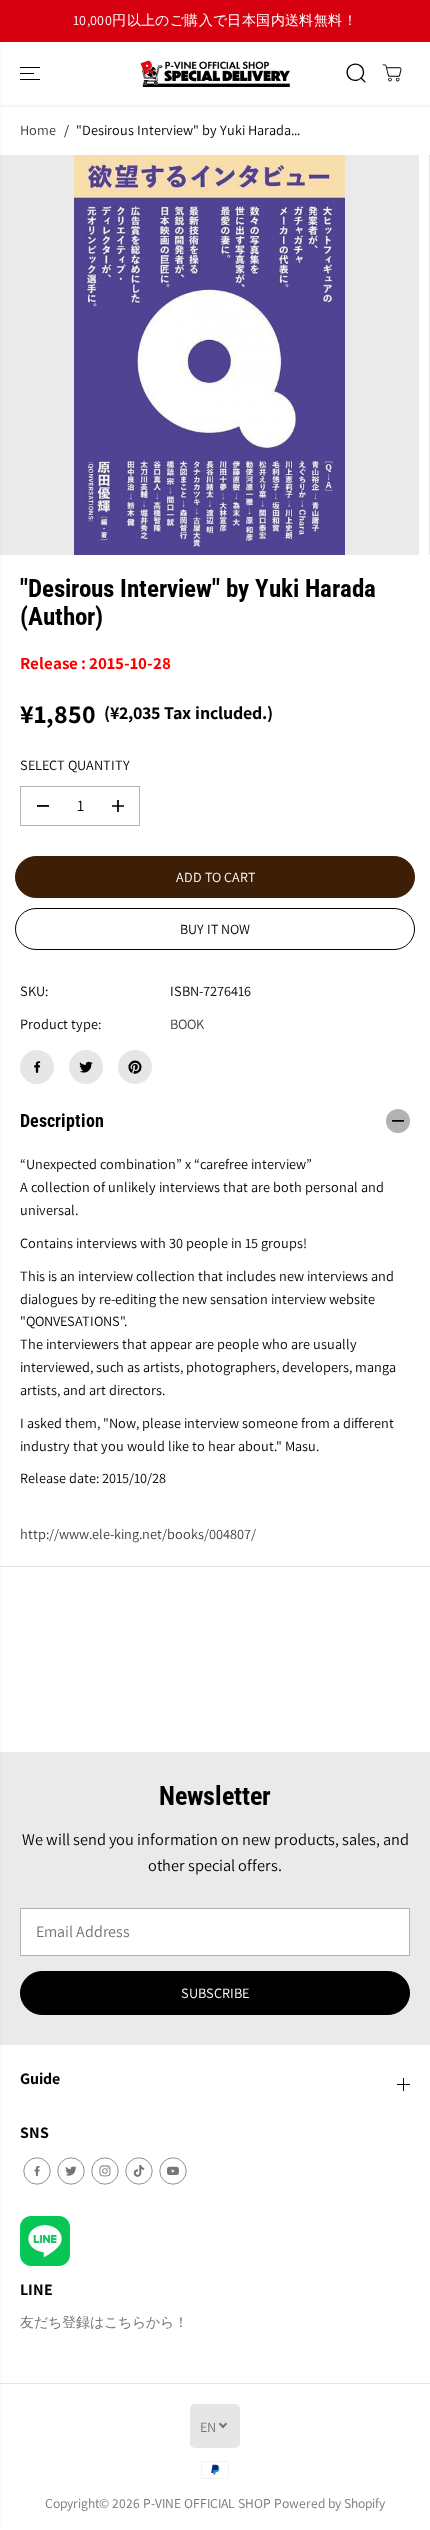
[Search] (356, 73)
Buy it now (215, 929)
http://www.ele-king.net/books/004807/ (138, 1533)
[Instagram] (105, 2171)
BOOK (187, 1023)
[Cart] (392, 73)
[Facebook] (37, 1067)
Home (38, 129)
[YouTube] (173, 2171)
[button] (32, 73)
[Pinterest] (135, 1067)
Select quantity (75, 764)
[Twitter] (86, 1067)
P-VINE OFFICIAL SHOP (207, 2503)
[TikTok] (139, 2171)
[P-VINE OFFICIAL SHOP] (215, 73)
